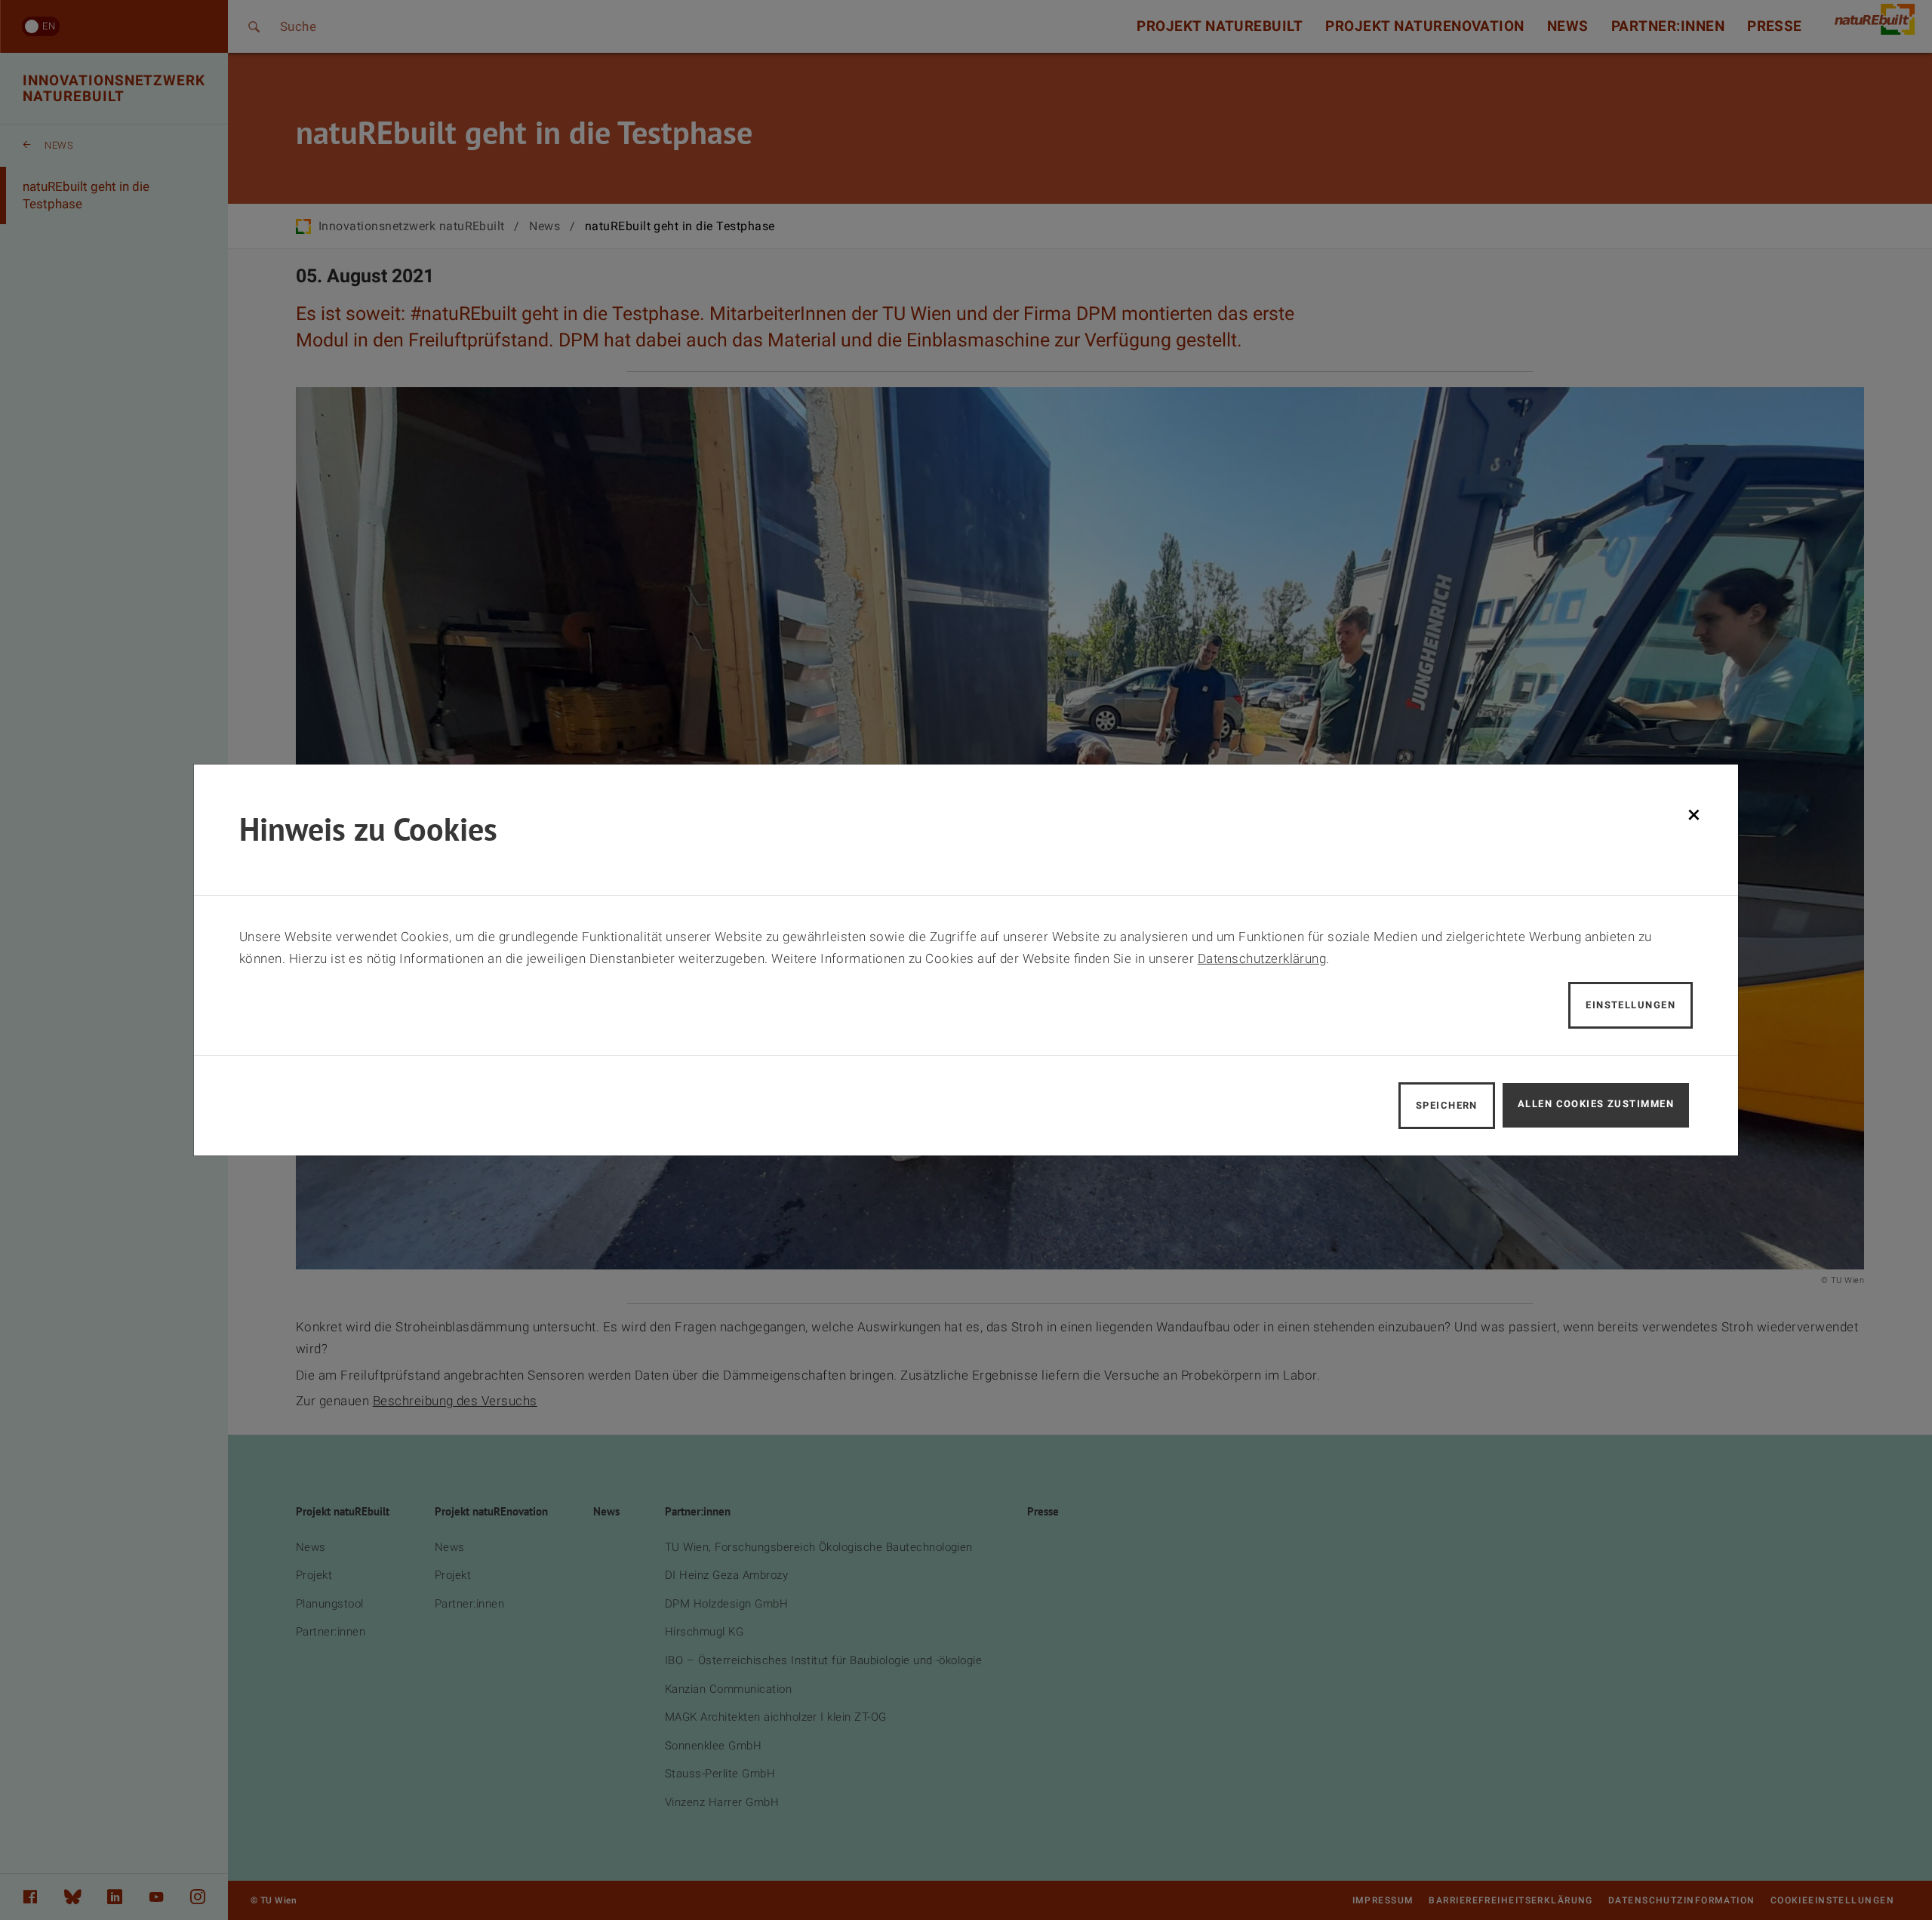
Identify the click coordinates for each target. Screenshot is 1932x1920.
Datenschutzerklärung (1262, 958)
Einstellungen (1631, 1005)
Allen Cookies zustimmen (1596, 1104)
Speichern (1447, 1105)
